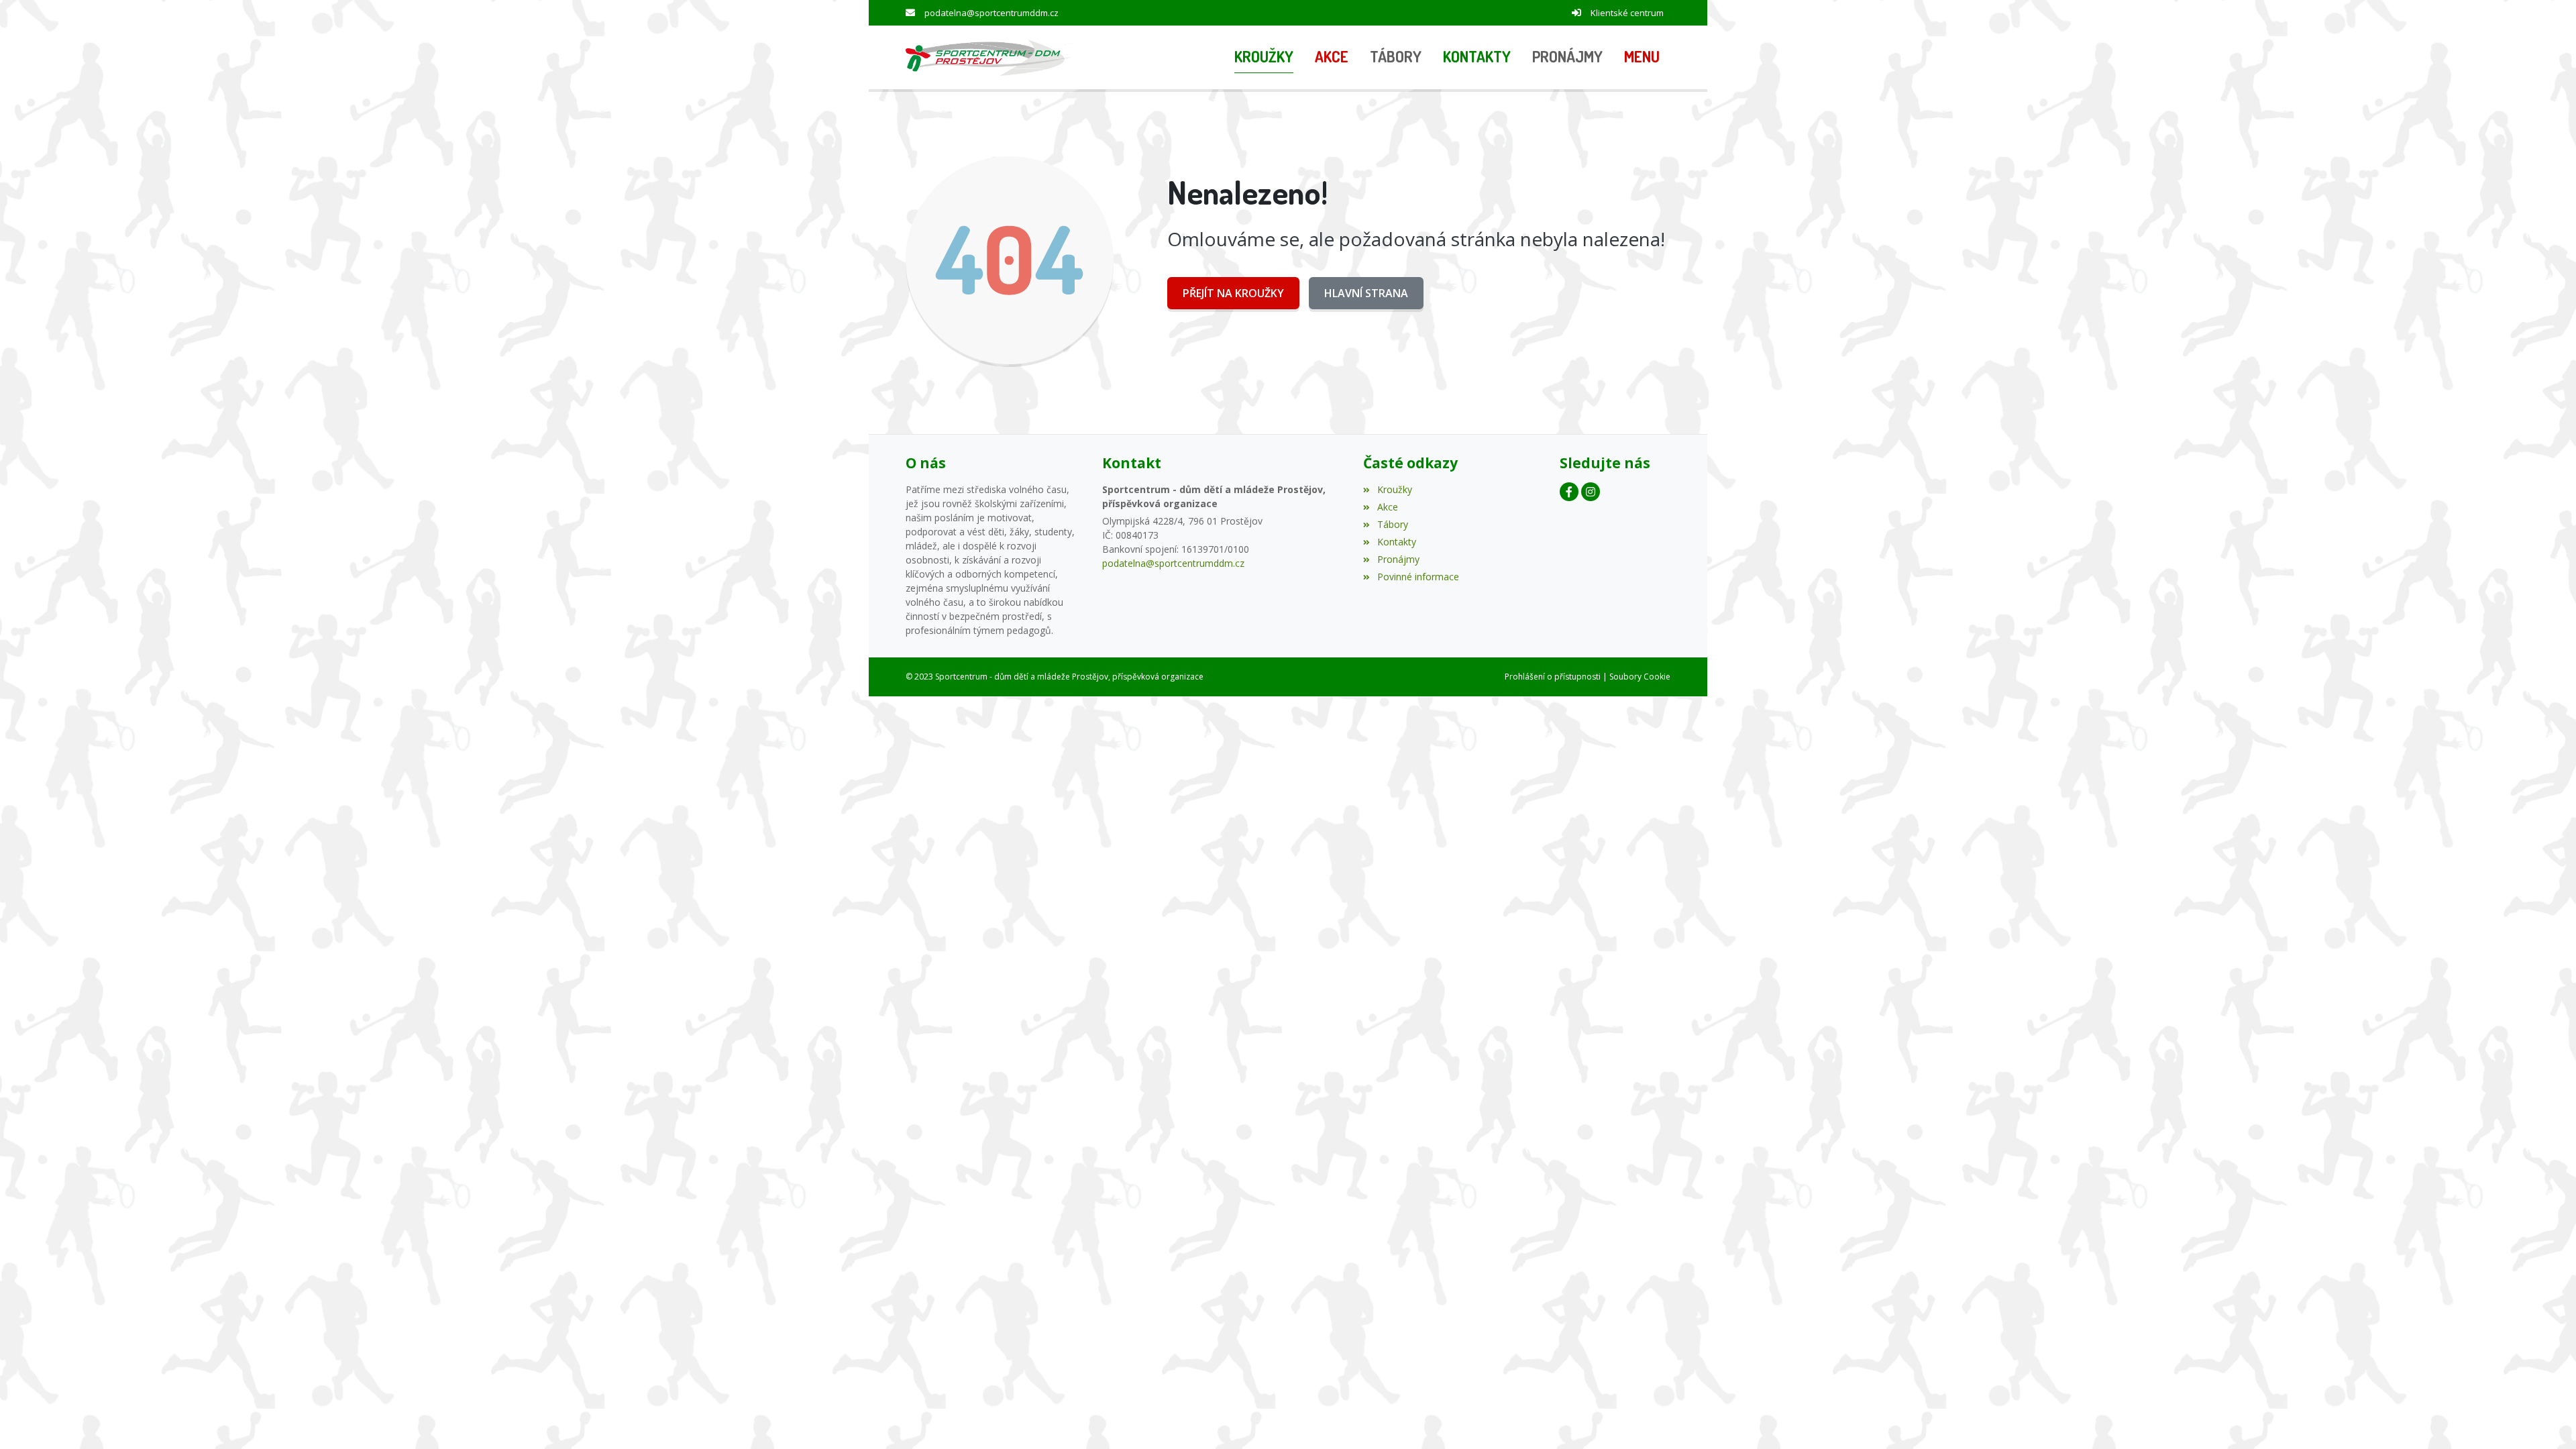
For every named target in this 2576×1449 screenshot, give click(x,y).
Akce (1387, 507)
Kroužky (1394, 489)
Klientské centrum (1627, 13)
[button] (1642, 58)
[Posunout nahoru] (2546, 1419)
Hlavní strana (1366, 293)
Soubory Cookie (1640, 677)
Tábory (1392, 524)
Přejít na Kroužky (1233, 293)
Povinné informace (1418, 577)
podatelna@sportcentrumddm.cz (991, 13)
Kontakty (1396, 542)
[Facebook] (1569, 492)
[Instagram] (1591, 492)
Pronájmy (1398, 559)
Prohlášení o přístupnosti (1553, 677)
